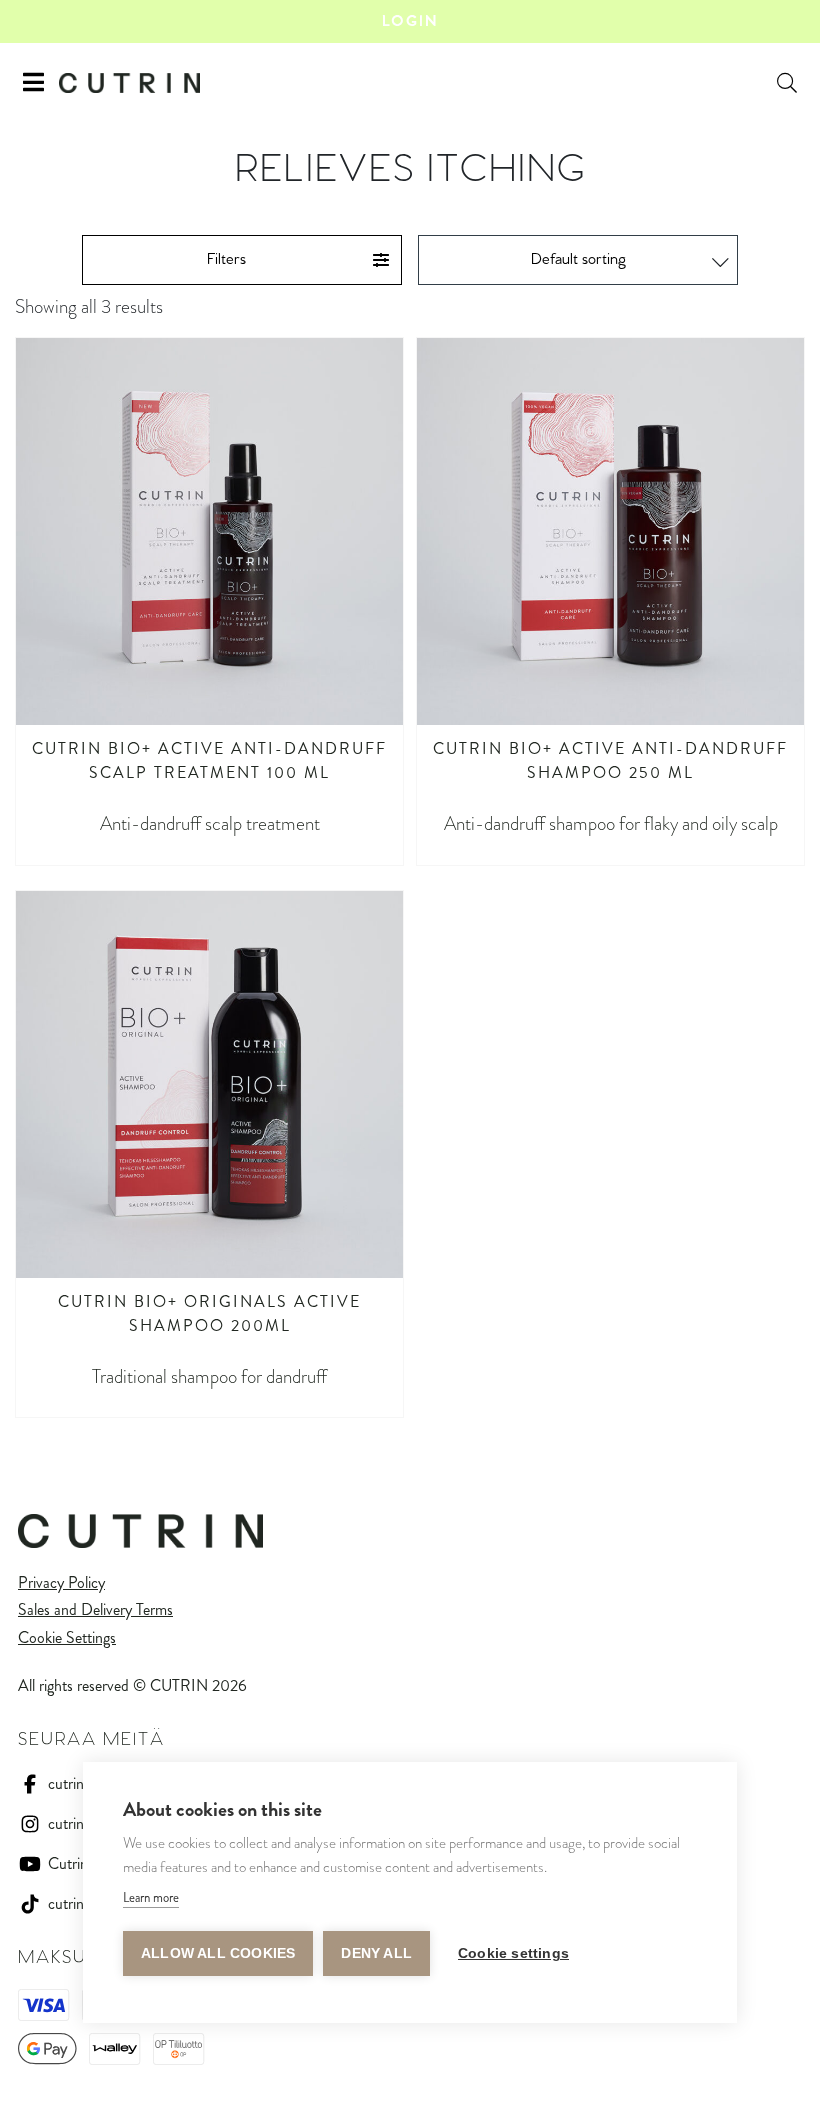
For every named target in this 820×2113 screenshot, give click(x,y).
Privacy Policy (61, 1582)
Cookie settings (513, 1953)
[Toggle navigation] (33, 83)
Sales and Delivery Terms (95, 1609)
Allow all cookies (218, 1953)
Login (410, 21)
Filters (226, 259)
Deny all (376, 1953)
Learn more (151, 1897)
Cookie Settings (67, 1637)
